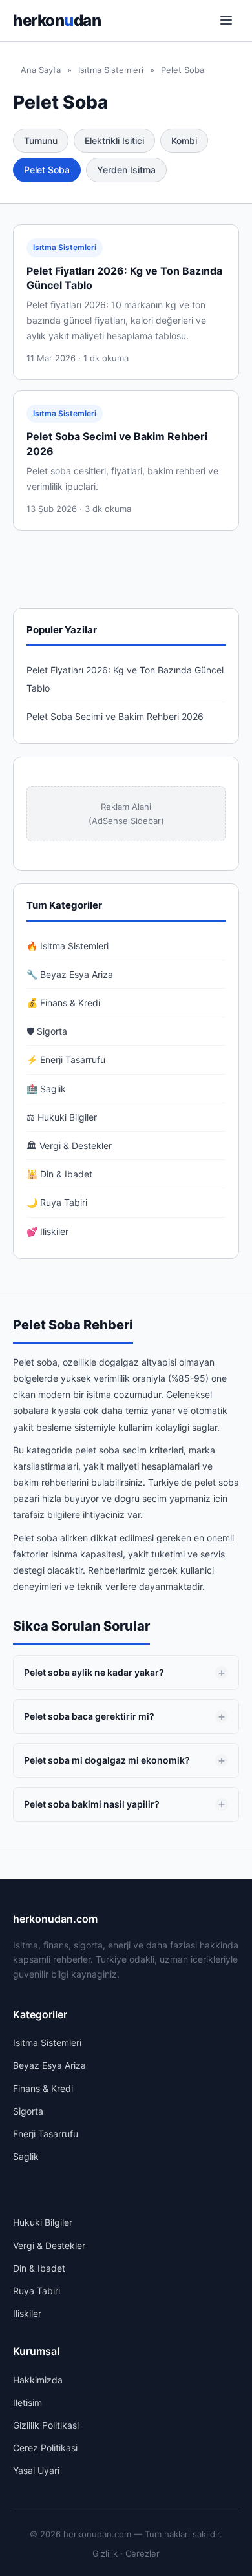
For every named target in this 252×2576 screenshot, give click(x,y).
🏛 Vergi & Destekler (69, 1145)
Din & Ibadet (39, 2268)
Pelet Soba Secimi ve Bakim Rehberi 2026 (115, 716)
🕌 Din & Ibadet (59, 1174)
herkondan (57, 20)
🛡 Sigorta (47, 1031)
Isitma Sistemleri (47, 2043)
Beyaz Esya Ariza (49, 2065)
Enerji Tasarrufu (46, 2134)
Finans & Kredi (43, 2088)
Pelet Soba (47, 170)
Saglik (26, 2156)
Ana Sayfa (41, 70)
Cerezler (142, 2553)
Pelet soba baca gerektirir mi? (89, 1716)
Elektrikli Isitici (114, 141)
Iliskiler (27, 2313)
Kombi (184, 141)
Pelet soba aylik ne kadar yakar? (94, 1672)
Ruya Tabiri (37, 2291)
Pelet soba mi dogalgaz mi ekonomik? (107, 1760)
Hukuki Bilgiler (43, 2222)
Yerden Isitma (126, 170)
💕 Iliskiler (47, 1231)
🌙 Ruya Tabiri (57, 1202)
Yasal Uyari (36, 2470)
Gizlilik (105, 2553)
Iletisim (27, 2402)
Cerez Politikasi (45, 2448)
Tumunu (41, 141)
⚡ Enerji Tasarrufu (66, 1060)
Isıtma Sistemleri (111, 70)
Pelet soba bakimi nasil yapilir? (92, 1804)
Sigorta (28, 2111)
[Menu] (226, 21)
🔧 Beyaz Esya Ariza (70, 974)
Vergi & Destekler (49, 2245)
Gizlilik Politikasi (46, 2425)
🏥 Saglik (46, 1089)
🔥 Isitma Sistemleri (68, 946)
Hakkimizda (38, 2380)
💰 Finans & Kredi (63, 1003)
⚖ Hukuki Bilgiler (62, 1117)
